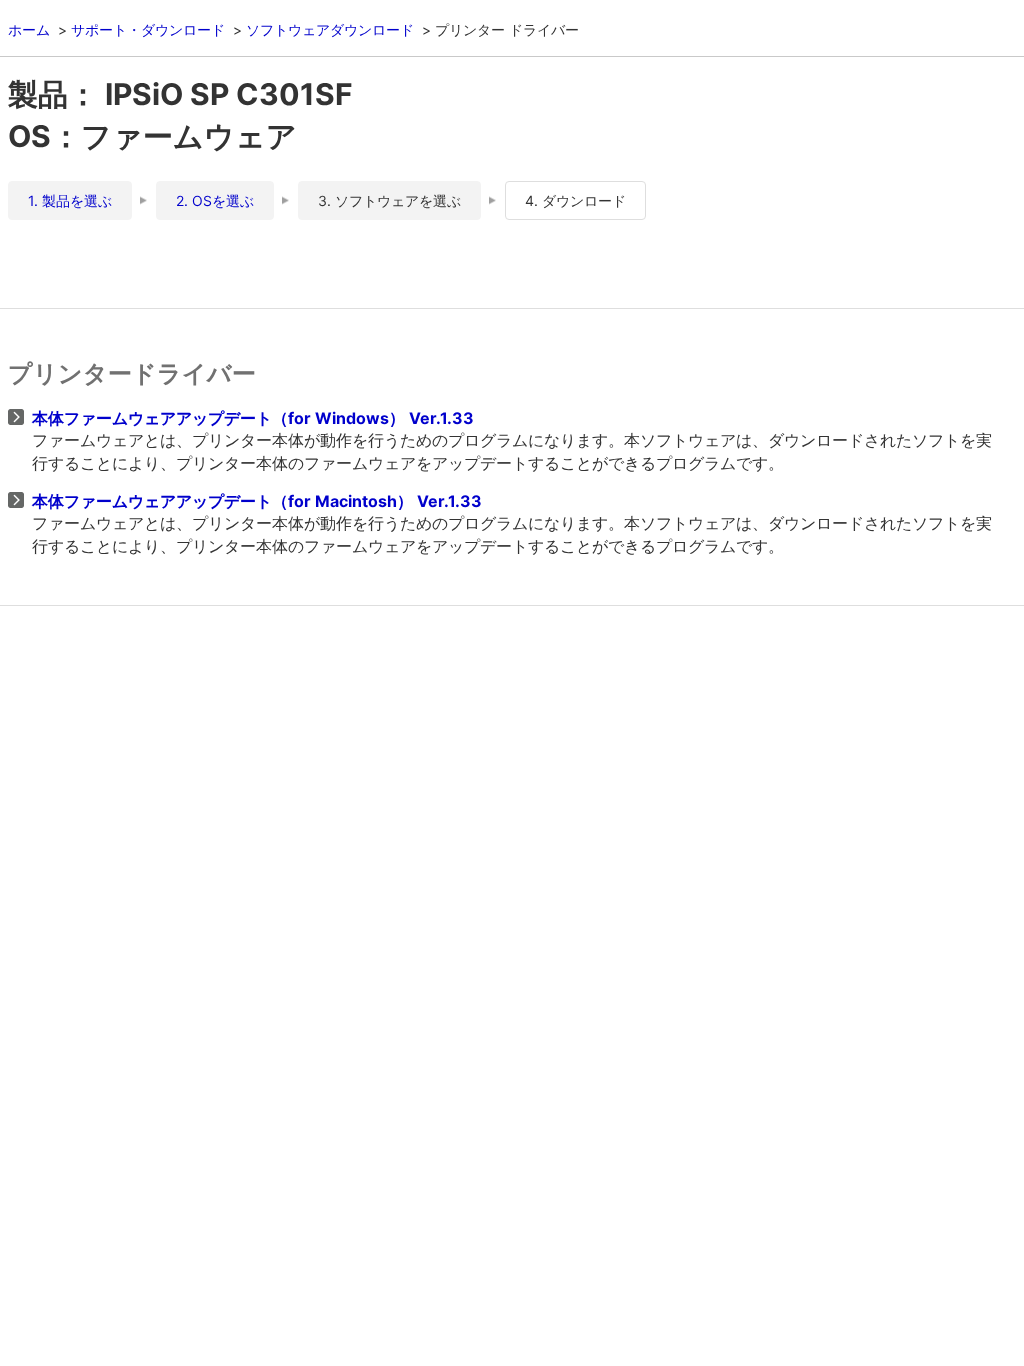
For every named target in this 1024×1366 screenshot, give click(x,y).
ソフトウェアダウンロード (330, 29)
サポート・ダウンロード (148, 29)
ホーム (29, 29)
